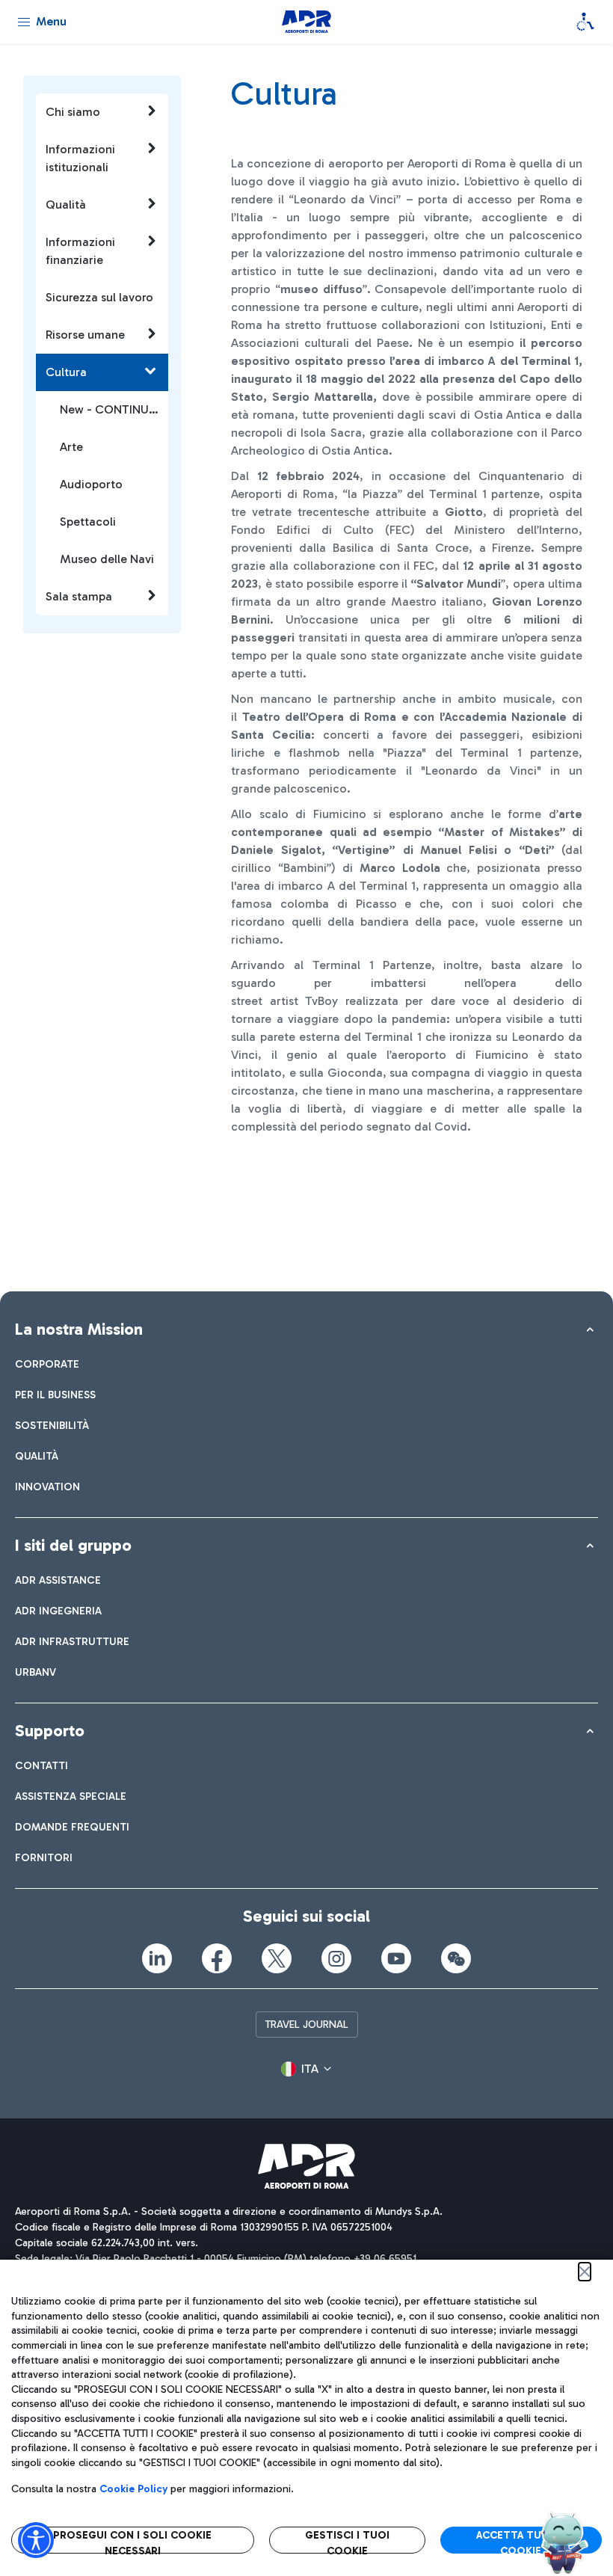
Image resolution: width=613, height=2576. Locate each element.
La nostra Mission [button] (79, 1329)
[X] (277, 1958)
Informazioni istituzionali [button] (80, 158)
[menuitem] (47, 1364)
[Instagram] (336, 1958)
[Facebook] (217, 1958)
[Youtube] (396, 1958)
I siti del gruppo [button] (73, 1545)
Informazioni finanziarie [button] (80, 251)
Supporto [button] (50, 1731)
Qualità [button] (66, 205)
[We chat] (456, 1958)
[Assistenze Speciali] (585, 22)
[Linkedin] (157, 1958)
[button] (306, 2069)
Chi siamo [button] (73, 112)
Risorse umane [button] (85, 335)
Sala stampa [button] (79, 596)
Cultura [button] (66, 372)
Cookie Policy (133, 2489)
